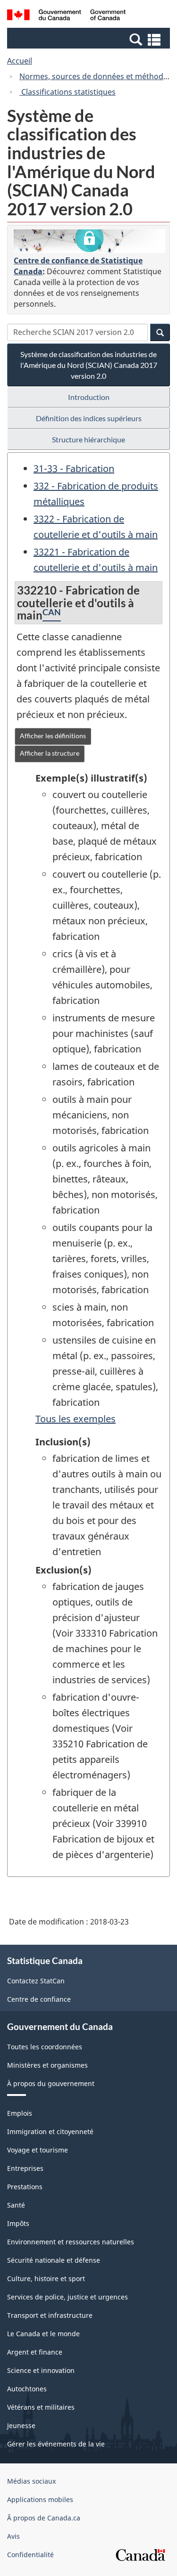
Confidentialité (30, 2555)
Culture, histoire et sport (46, 2278)
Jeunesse (21, 2425)
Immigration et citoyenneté (50, 2132)
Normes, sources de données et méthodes (95, 76)
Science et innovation (41, 2370)
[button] (90, 39)
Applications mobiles (40, 2499)
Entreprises (25, 2168)
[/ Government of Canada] (66, 16)
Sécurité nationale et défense (54, 2260)
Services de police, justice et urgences (67, 2297)
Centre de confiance (39, 1999)
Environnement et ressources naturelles (71, 2242)
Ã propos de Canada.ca (44, 2518)
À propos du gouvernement (51, 2083)
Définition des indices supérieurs (89, 418)
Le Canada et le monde (43, 2334)
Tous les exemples (76, 1419)
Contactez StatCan (36, 1981)
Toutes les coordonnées (45, 2047)
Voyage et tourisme (38, 2150)
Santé (16, 2205)
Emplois (20, 2113)
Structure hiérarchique (88, 439)
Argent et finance (35, 2352)
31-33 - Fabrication (74, 469)
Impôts (18, 2223)
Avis (13, 2536)
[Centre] (89, 241)
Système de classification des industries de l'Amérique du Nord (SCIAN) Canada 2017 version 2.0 (89, 365)
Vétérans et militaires (41, 2407)
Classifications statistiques (67, 92)
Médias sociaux (31, 2481)
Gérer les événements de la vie (56, 2444)
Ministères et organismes (47, 2065)
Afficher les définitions (53, 736)
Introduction (89, 397)
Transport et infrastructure (50, 2315)
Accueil (20, 61)
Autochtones (27, 2389)
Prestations (25, 2187)
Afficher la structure (50, 753)
